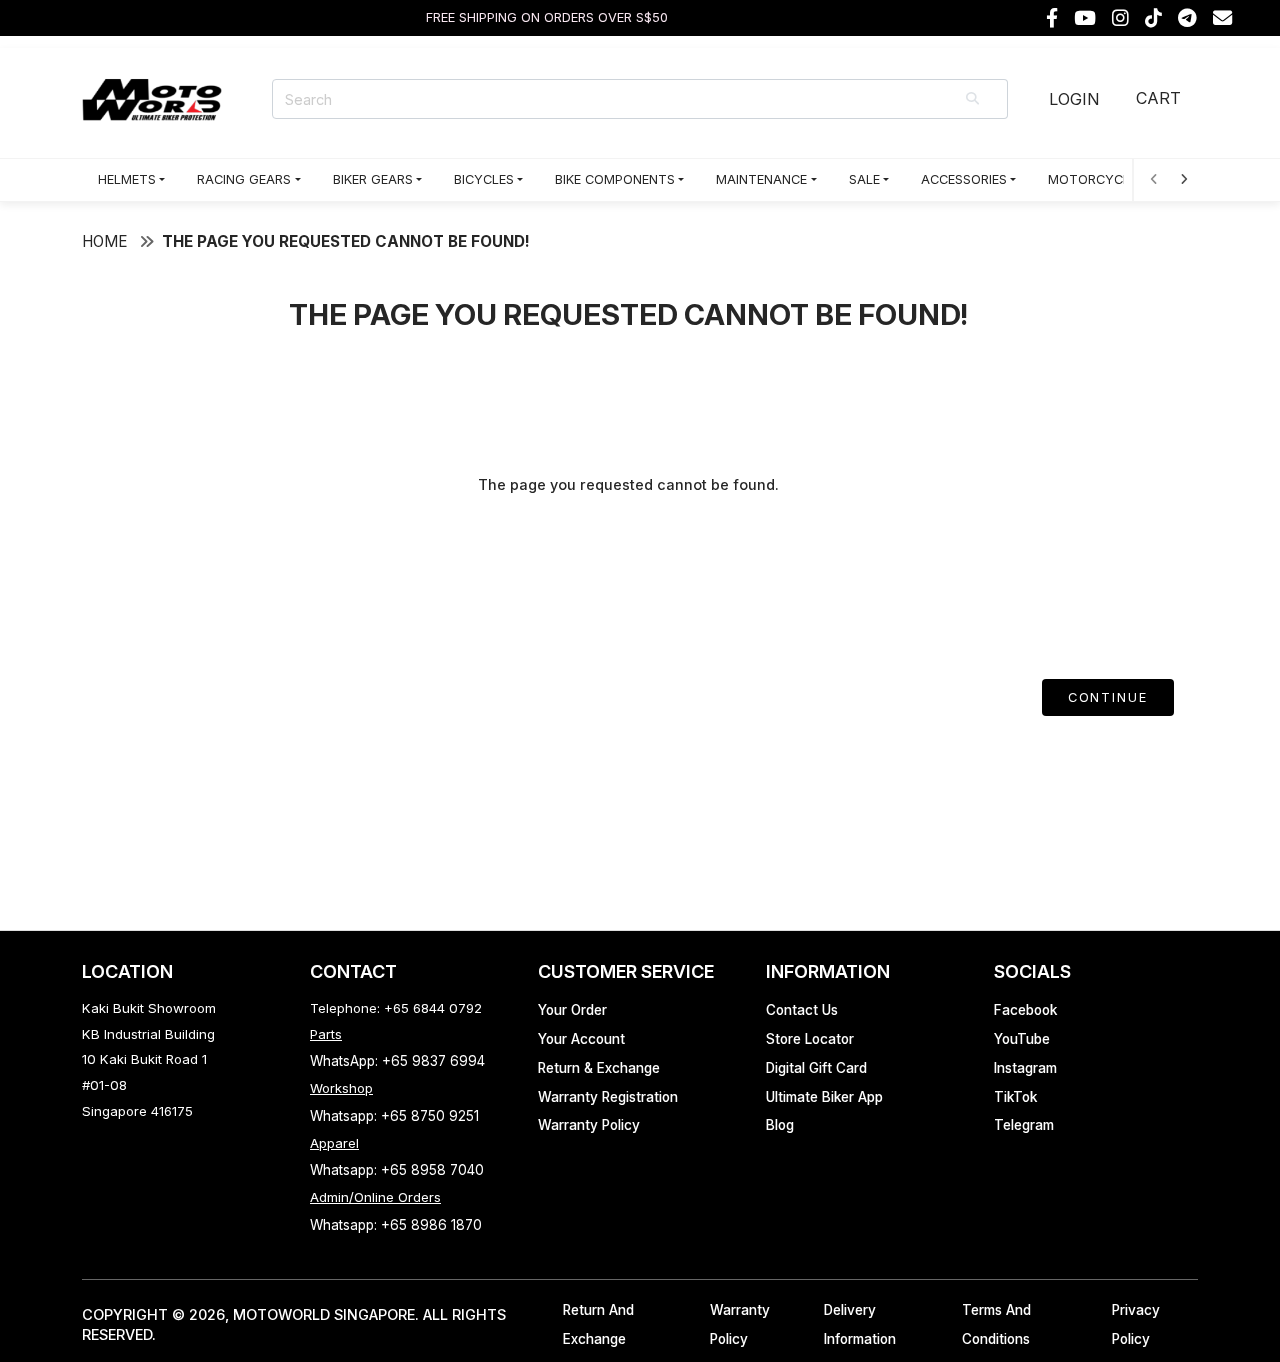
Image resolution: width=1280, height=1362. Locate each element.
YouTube (1022, 1039)
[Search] (974, 99)
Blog (780, 1125)
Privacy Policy (1136, 1324)
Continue (1108, 697)
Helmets (127, 179)
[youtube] (1085, 18)
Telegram (1024, 1125)
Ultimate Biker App (824, 1097)
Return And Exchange (598, 1324)
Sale (864, 179)
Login (1074, 99)
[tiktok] (1153, 18)
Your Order (572, 1010)
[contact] (1222, 18)
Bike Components (615, 179)
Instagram (1025, 1068)
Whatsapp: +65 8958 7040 (397, 1170)
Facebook (1025, 1010)
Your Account (581, 1039)
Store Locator (810, 1039)
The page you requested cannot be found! (346, 241)
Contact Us (802, 1010)
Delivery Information (860, 1324)
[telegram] (1187, 18)
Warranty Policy (589, 1125)
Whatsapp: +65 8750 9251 (394, 1116)
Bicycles (484, 179)
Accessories (964, 179)
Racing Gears (244, 179)
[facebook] (1052, 18)
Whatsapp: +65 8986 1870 (396, 1225)
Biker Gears (373, 179)
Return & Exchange (599, 1068)
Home (104, 241)
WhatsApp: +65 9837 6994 (397, 1061)
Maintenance (761, 179)
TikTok (1015, 1097)
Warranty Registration (608, 1097)
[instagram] (1120, 18)
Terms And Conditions (996, 1324)
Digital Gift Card (816, 1068)
